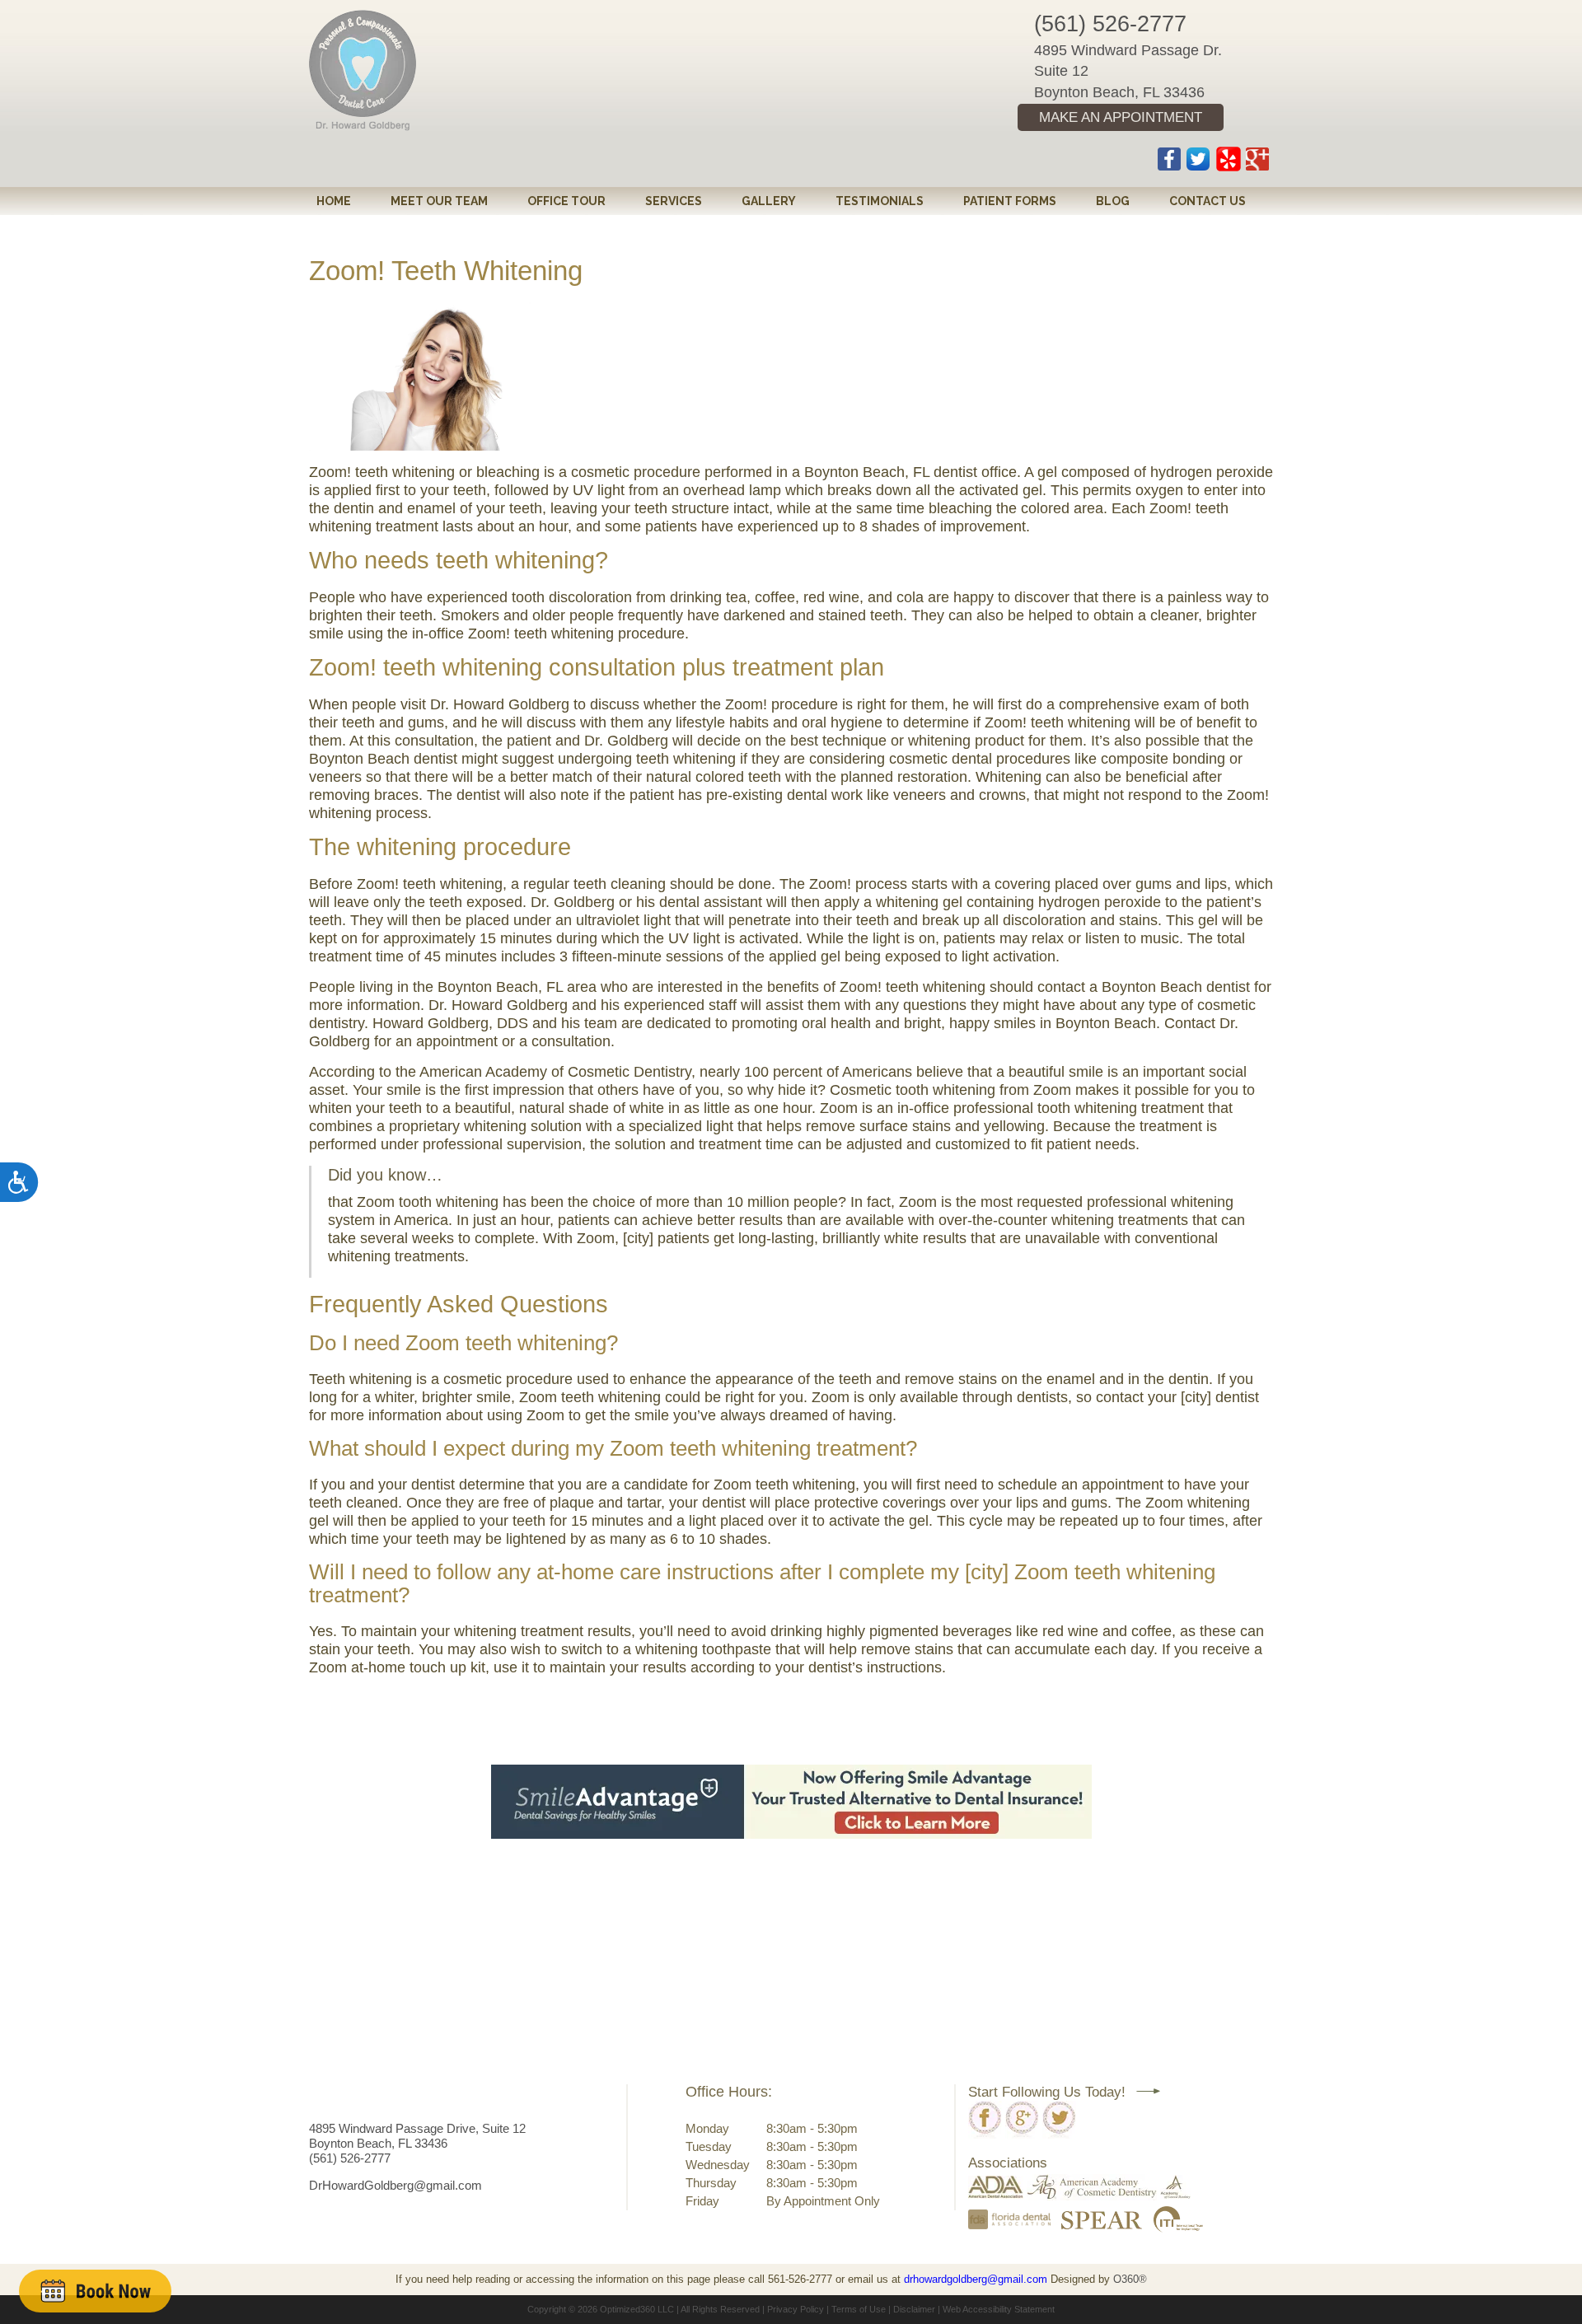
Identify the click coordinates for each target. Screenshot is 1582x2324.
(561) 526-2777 (1110, 24)
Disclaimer (914, 2309)
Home (334, 201)
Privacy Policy (796, 2309)
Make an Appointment (1121, 117)
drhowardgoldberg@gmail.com (976, 2279)
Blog (1113, 201)
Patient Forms (1010, 201)
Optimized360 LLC (637, 2309)
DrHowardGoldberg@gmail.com (395, 2185)
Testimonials (880, 201)
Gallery (769, 201)
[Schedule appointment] (95, 2291)
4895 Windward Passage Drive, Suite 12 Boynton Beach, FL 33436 (417, 2136)
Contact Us (1208, 201)
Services (674, 201)
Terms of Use (859, 2309)
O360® (1130, 2279)
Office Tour (566, 201)
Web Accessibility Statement (999, 2309)
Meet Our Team (439, 201)
